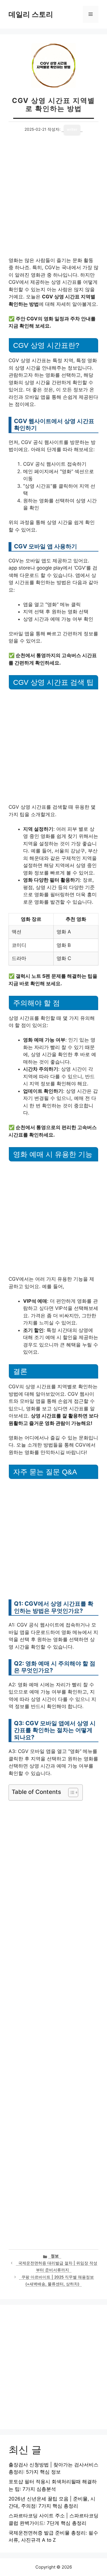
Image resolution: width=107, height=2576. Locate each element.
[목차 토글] (70, 1792)
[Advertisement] (53, 201)
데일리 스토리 (31, 14)
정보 (55, 2256)
